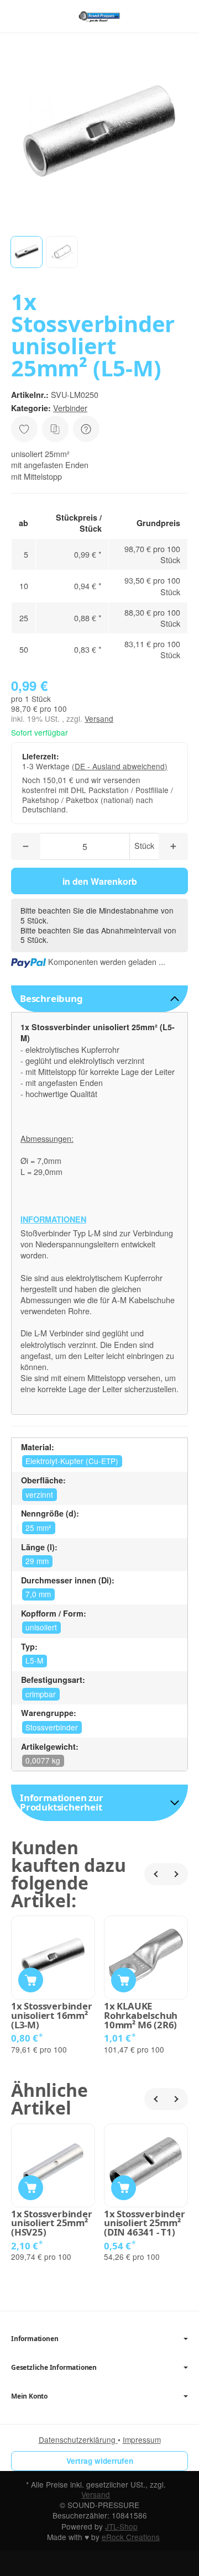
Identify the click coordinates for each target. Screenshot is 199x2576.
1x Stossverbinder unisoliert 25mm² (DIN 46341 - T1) (145, 2223)
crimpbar (41, 1694)
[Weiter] (177, 1874)
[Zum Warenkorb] (180, 16)
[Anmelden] (159, 16)
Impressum (142, 2439)
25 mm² (38, 1528)
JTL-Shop (121, 2526)
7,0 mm (38, 1594)
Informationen (35, 2339)
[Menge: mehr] (173, 846)
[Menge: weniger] (26, 846)
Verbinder (70, 408)
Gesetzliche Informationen (54, 2368)
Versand (99, 718)
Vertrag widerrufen (100, 2461)
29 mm (37, 1561)
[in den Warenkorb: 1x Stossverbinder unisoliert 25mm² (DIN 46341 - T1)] (124, 2188)
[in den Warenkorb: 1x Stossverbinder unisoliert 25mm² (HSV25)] (31, 2188)
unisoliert (41, 1627)
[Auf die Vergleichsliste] (55, 429)
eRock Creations (131, 2537)
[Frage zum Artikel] (86, 429)
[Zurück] (155, 1874)
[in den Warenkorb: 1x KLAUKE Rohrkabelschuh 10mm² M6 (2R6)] (124, 1980)
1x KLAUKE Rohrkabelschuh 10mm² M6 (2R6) (141, 2016)
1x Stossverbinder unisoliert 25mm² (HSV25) (52, 2223)
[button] (27, 252)
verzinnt (39, 1494)
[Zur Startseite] (99, 17)
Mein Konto (29, 2396)
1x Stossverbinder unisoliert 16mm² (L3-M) (52, 2016)
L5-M (34, 1660)
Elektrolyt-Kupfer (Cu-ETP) (72, 1461)
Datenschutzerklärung (78, 2439)
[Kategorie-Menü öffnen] (19, 16)
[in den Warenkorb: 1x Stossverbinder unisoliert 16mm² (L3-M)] (31, 1980)
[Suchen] (43, 17)
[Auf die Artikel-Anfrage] (24, 429)
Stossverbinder (52, 1727)
